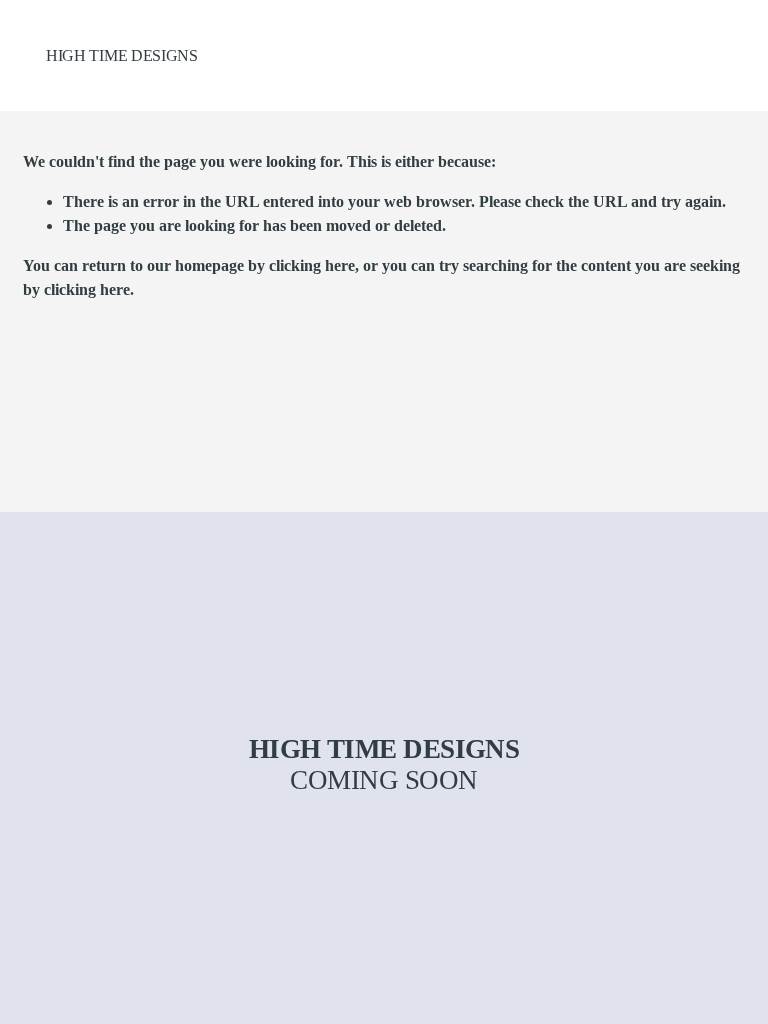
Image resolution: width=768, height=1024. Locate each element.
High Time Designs (122, 55)
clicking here (312, 265)
